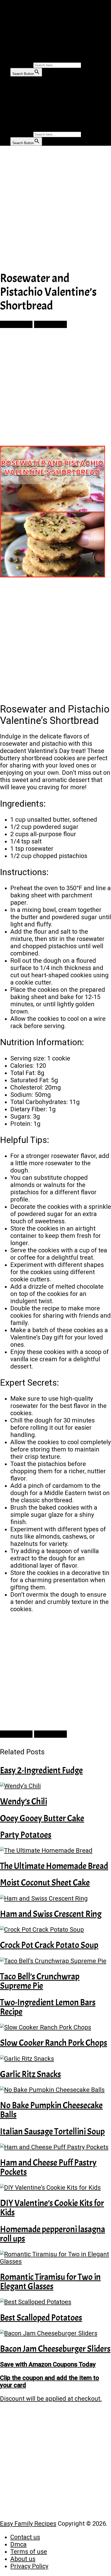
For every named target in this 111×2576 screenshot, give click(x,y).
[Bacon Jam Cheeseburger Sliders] (55, 2333)
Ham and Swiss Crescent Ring (51, 1914)
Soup (15, 52)
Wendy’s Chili (23, 1801)
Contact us (25, 2537)
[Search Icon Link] (13, 59)
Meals (16, 22)
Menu (8, 4)
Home (16, 16)
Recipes (18, 28)
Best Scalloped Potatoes (41, 2318)
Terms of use (29, 2552)
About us (23, 2559)
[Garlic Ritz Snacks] (55, 2059)
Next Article (50, 324)
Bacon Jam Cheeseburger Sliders (55, 2349)
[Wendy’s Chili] (55, 1786)
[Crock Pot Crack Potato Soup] (55, 1930)
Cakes (16, 34)
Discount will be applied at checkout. (51, 2399)
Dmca (18, 2544)
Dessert (19, 40)
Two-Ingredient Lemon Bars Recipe (48, 2007)
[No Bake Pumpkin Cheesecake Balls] (55, 2090)
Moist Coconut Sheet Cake (45, 1883)
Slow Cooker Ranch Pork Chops (54, 2043)
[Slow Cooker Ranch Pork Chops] (55, 2027)
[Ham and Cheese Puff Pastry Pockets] (55, 2147)
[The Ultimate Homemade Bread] (55, 1851)
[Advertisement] (55, 208)
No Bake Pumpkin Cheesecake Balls (51, 2110)
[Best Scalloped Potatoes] (55, 2302)
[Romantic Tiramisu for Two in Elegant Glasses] (55, 2258)
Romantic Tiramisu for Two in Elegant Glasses (50, 2282)
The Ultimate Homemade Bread (54, 1866)
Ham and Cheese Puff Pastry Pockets (48, 2167)
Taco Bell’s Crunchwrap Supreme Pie (40, 1981)
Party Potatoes (26, 1835)
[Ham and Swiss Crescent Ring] (55, 1898)
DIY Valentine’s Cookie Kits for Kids (52, 2208)
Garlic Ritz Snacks (30, 2074)
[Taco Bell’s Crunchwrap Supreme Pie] (55, 1961)
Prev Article (16, 324)
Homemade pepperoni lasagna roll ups (53, 2234)
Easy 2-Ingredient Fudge (41, 1770)
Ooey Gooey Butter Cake (42, 1818)
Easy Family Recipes (28, 2524)
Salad (16, 46)
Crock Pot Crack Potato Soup (49, 1945)
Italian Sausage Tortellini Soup (52, 2131)
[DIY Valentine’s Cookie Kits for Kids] (55, 2188)
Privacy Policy (29, 2566)
